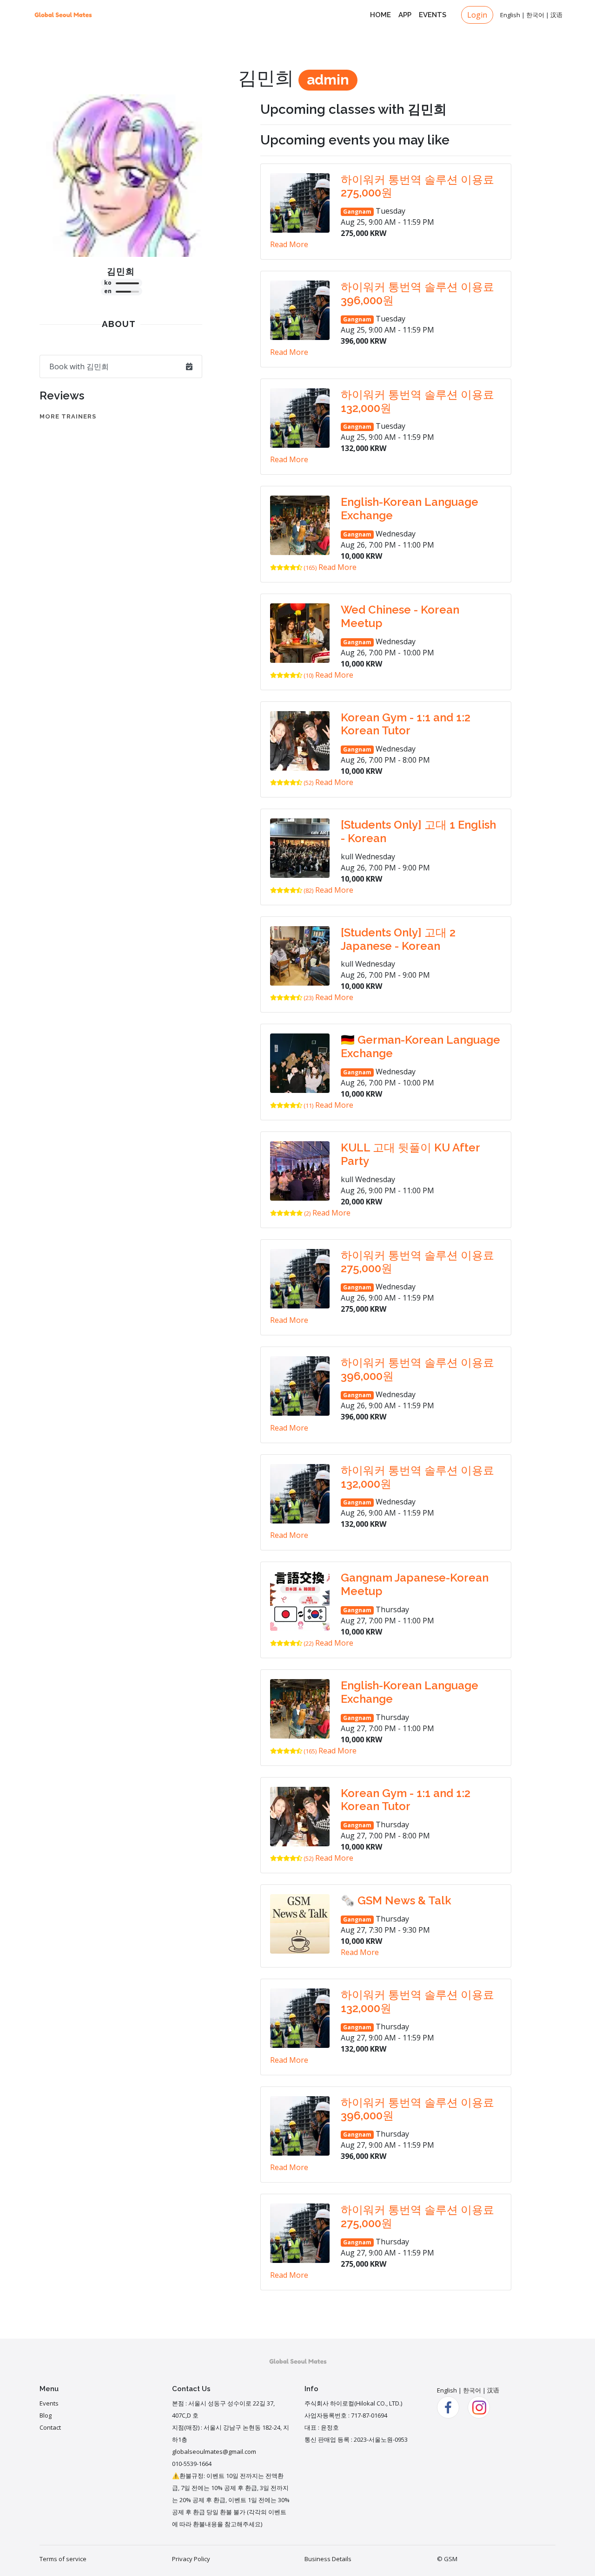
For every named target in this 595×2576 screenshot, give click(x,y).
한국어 (535, 15)
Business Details (328, 2559)
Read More (289, 244)
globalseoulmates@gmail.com (214, 2452)
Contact (50, 2427)
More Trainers (68, 416)
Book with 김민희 (79, 366)
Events (433, 15)
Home (380, 15)
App (405, 15)
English (510, 15)
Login (477, 15)
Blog (46, 2415)
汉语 (556, 15)
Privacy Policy (191, 2559)
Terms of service (63, 2559)
